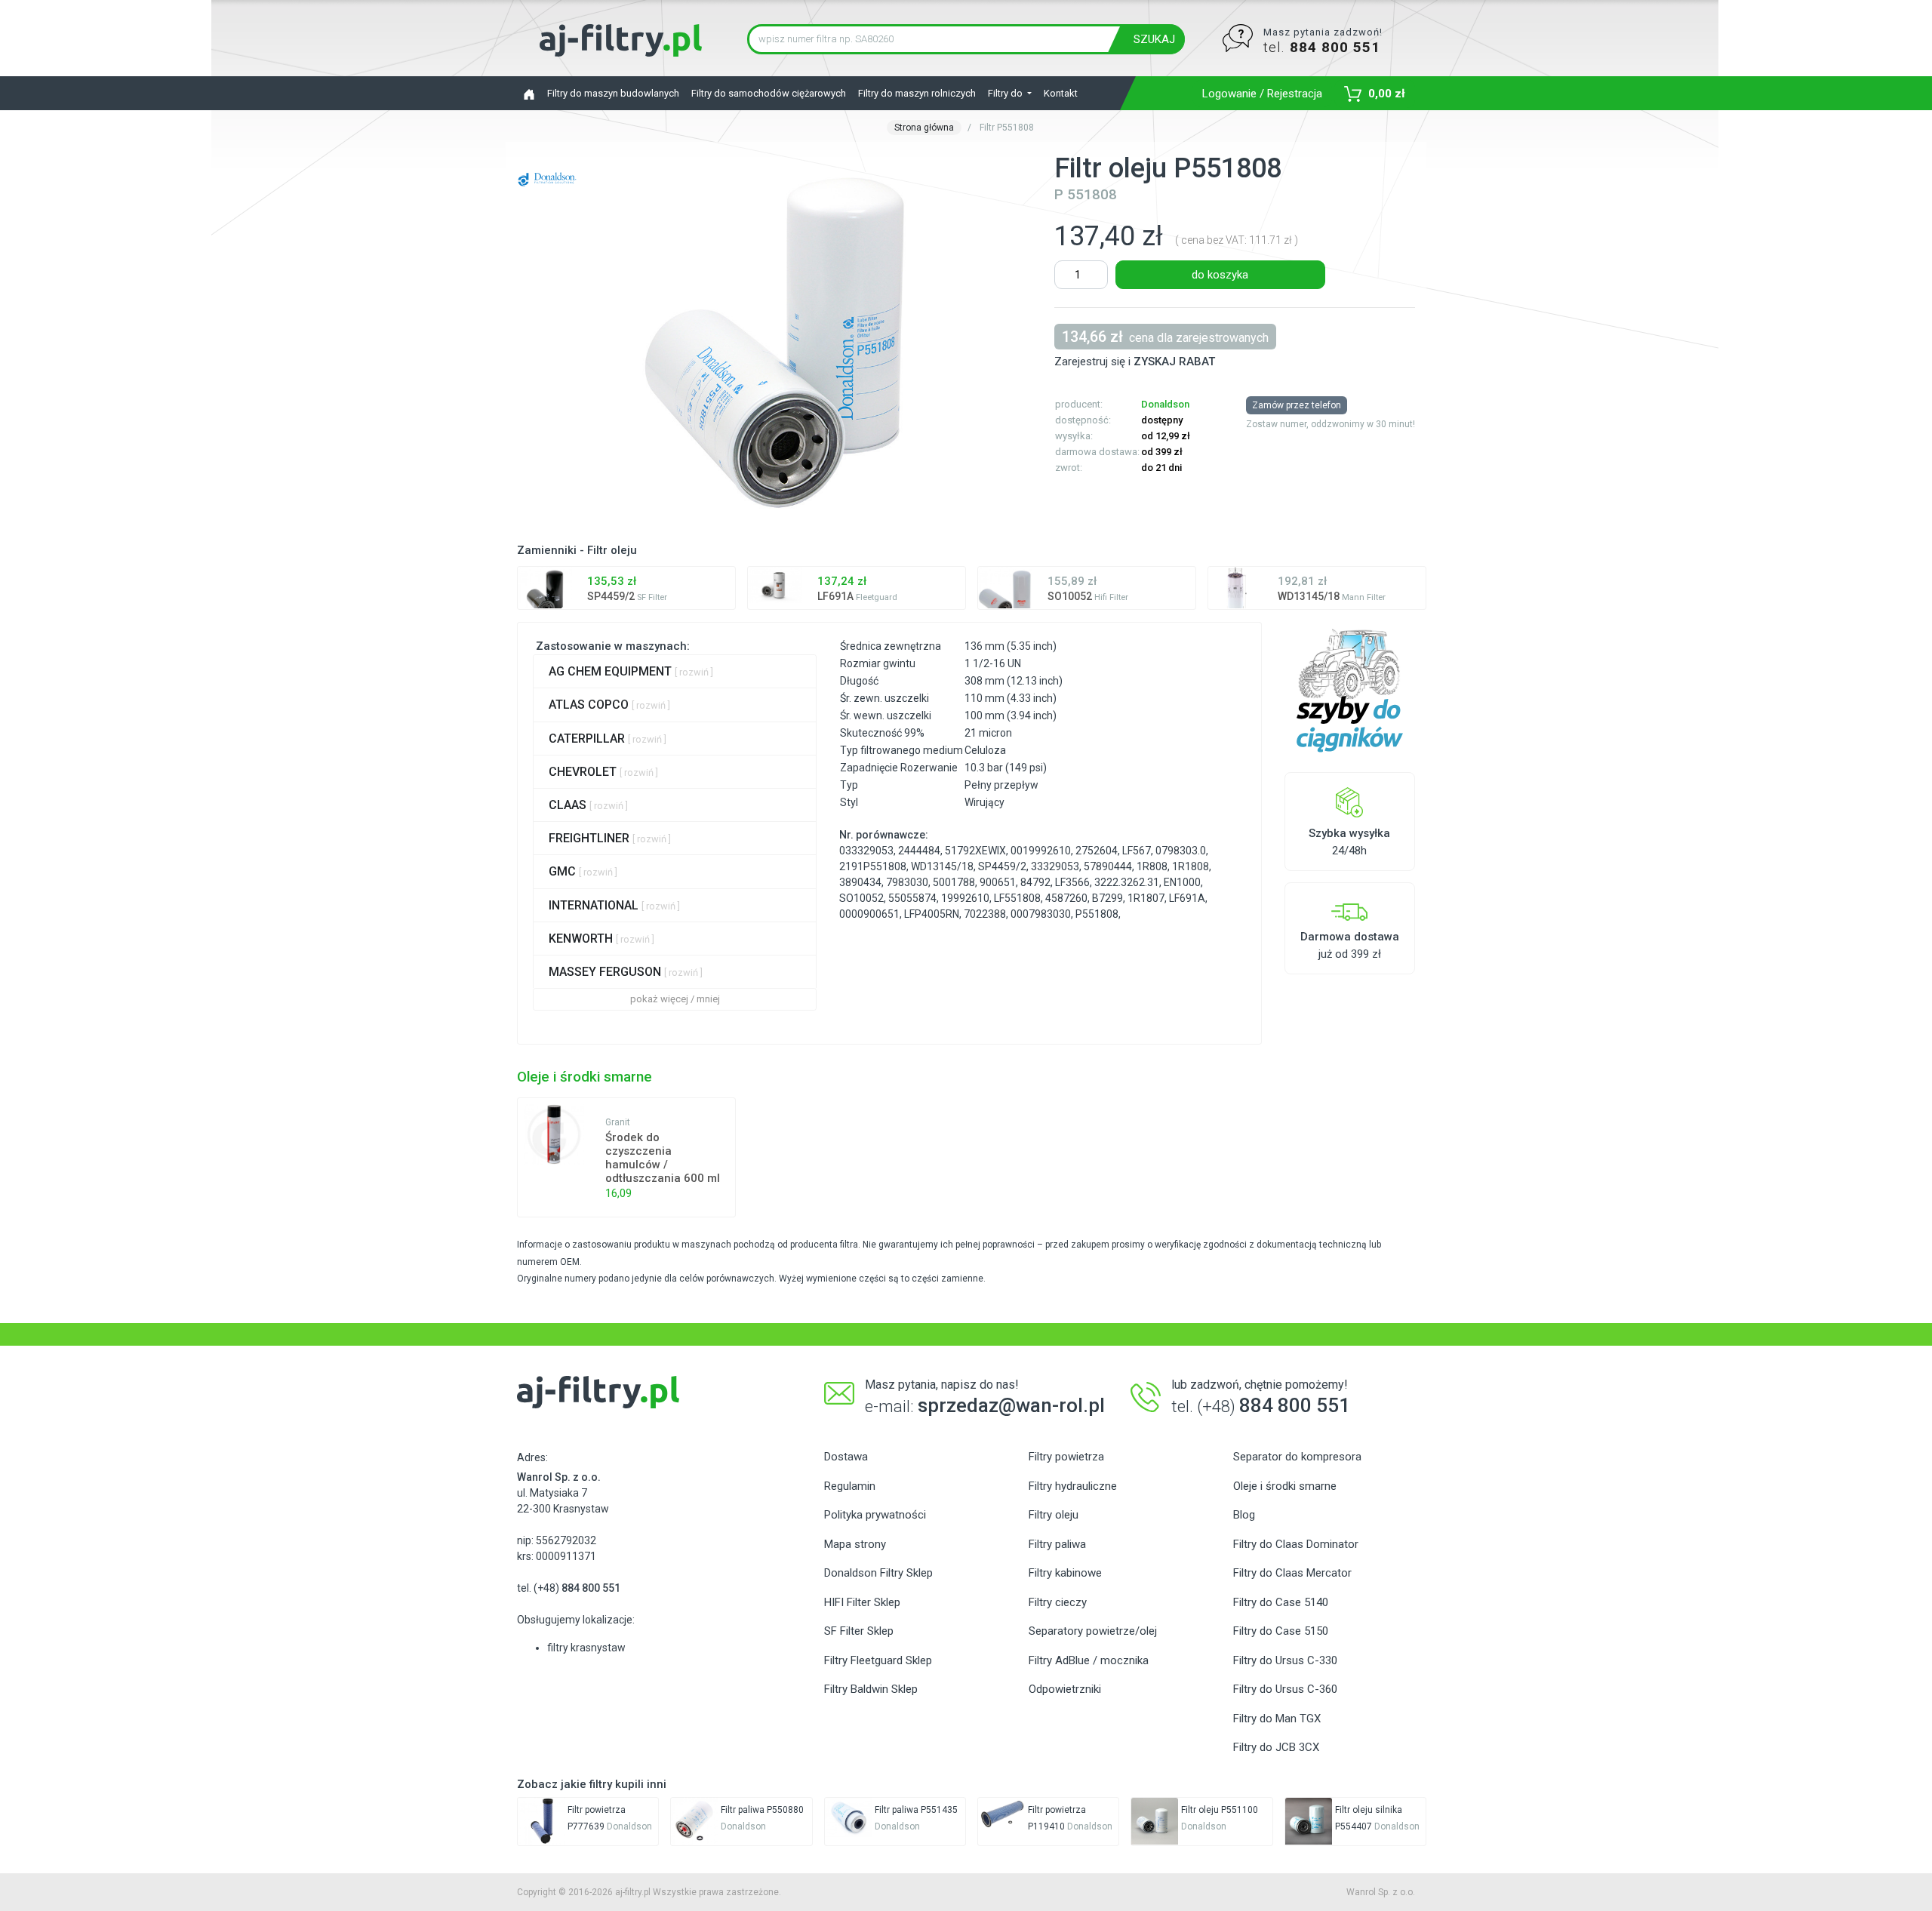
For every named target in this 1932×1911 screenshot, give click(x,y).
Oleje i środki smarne (1285, 1486)
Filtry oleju (1054, 1515)
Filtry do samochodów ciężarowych (769, 93)
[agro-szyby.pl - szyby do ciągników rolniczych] (1350, 691)
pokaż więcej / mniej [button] (675, 999)
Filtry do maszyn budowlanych (613, 93)
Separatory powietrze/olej (1093, 1631)
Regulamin (850, 1486)
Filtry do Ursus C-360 (1285, 1689)
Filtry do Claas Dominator (1296, 1544)
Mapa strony (855, 1544)
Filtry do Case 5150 (1281, 1631)
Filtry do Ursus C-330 (1285, 1660)
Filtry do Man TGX (1277, 1719)
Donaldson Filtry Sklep (878, 1573)
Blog (1244, 1515)
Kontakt (1061, 93)
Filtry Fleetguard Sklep (878, 1660)
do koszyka (1220, 275)
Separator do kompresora (1297, 1457)
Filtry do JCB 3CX (1276, 1747)
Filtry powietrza (1066, 1457)
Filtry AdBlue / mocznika (1089, 1660)
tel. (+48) (569, 1588)
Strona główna (924, 128)
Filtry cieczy (1058, 1602)
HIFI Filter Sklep (862, 1602)
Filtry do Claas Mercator (1292, 1573)
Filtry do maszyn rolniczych (917, 93)
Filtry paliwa (1057, 1544)
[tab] (675, 671)
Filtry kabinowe (1065, 1573)
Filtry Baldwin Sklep (871, 1689)
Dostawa (846, 1457)
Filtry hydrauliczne (1073, 1486)
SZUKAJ (1154, 39)
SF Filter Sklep (859, 1631)
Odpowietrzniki (1065, 1689)
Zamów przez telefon (1297, 405)
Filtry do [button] (1006, 93)
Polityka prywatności (875, 1515)
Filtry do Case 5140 (1281, 1602)
